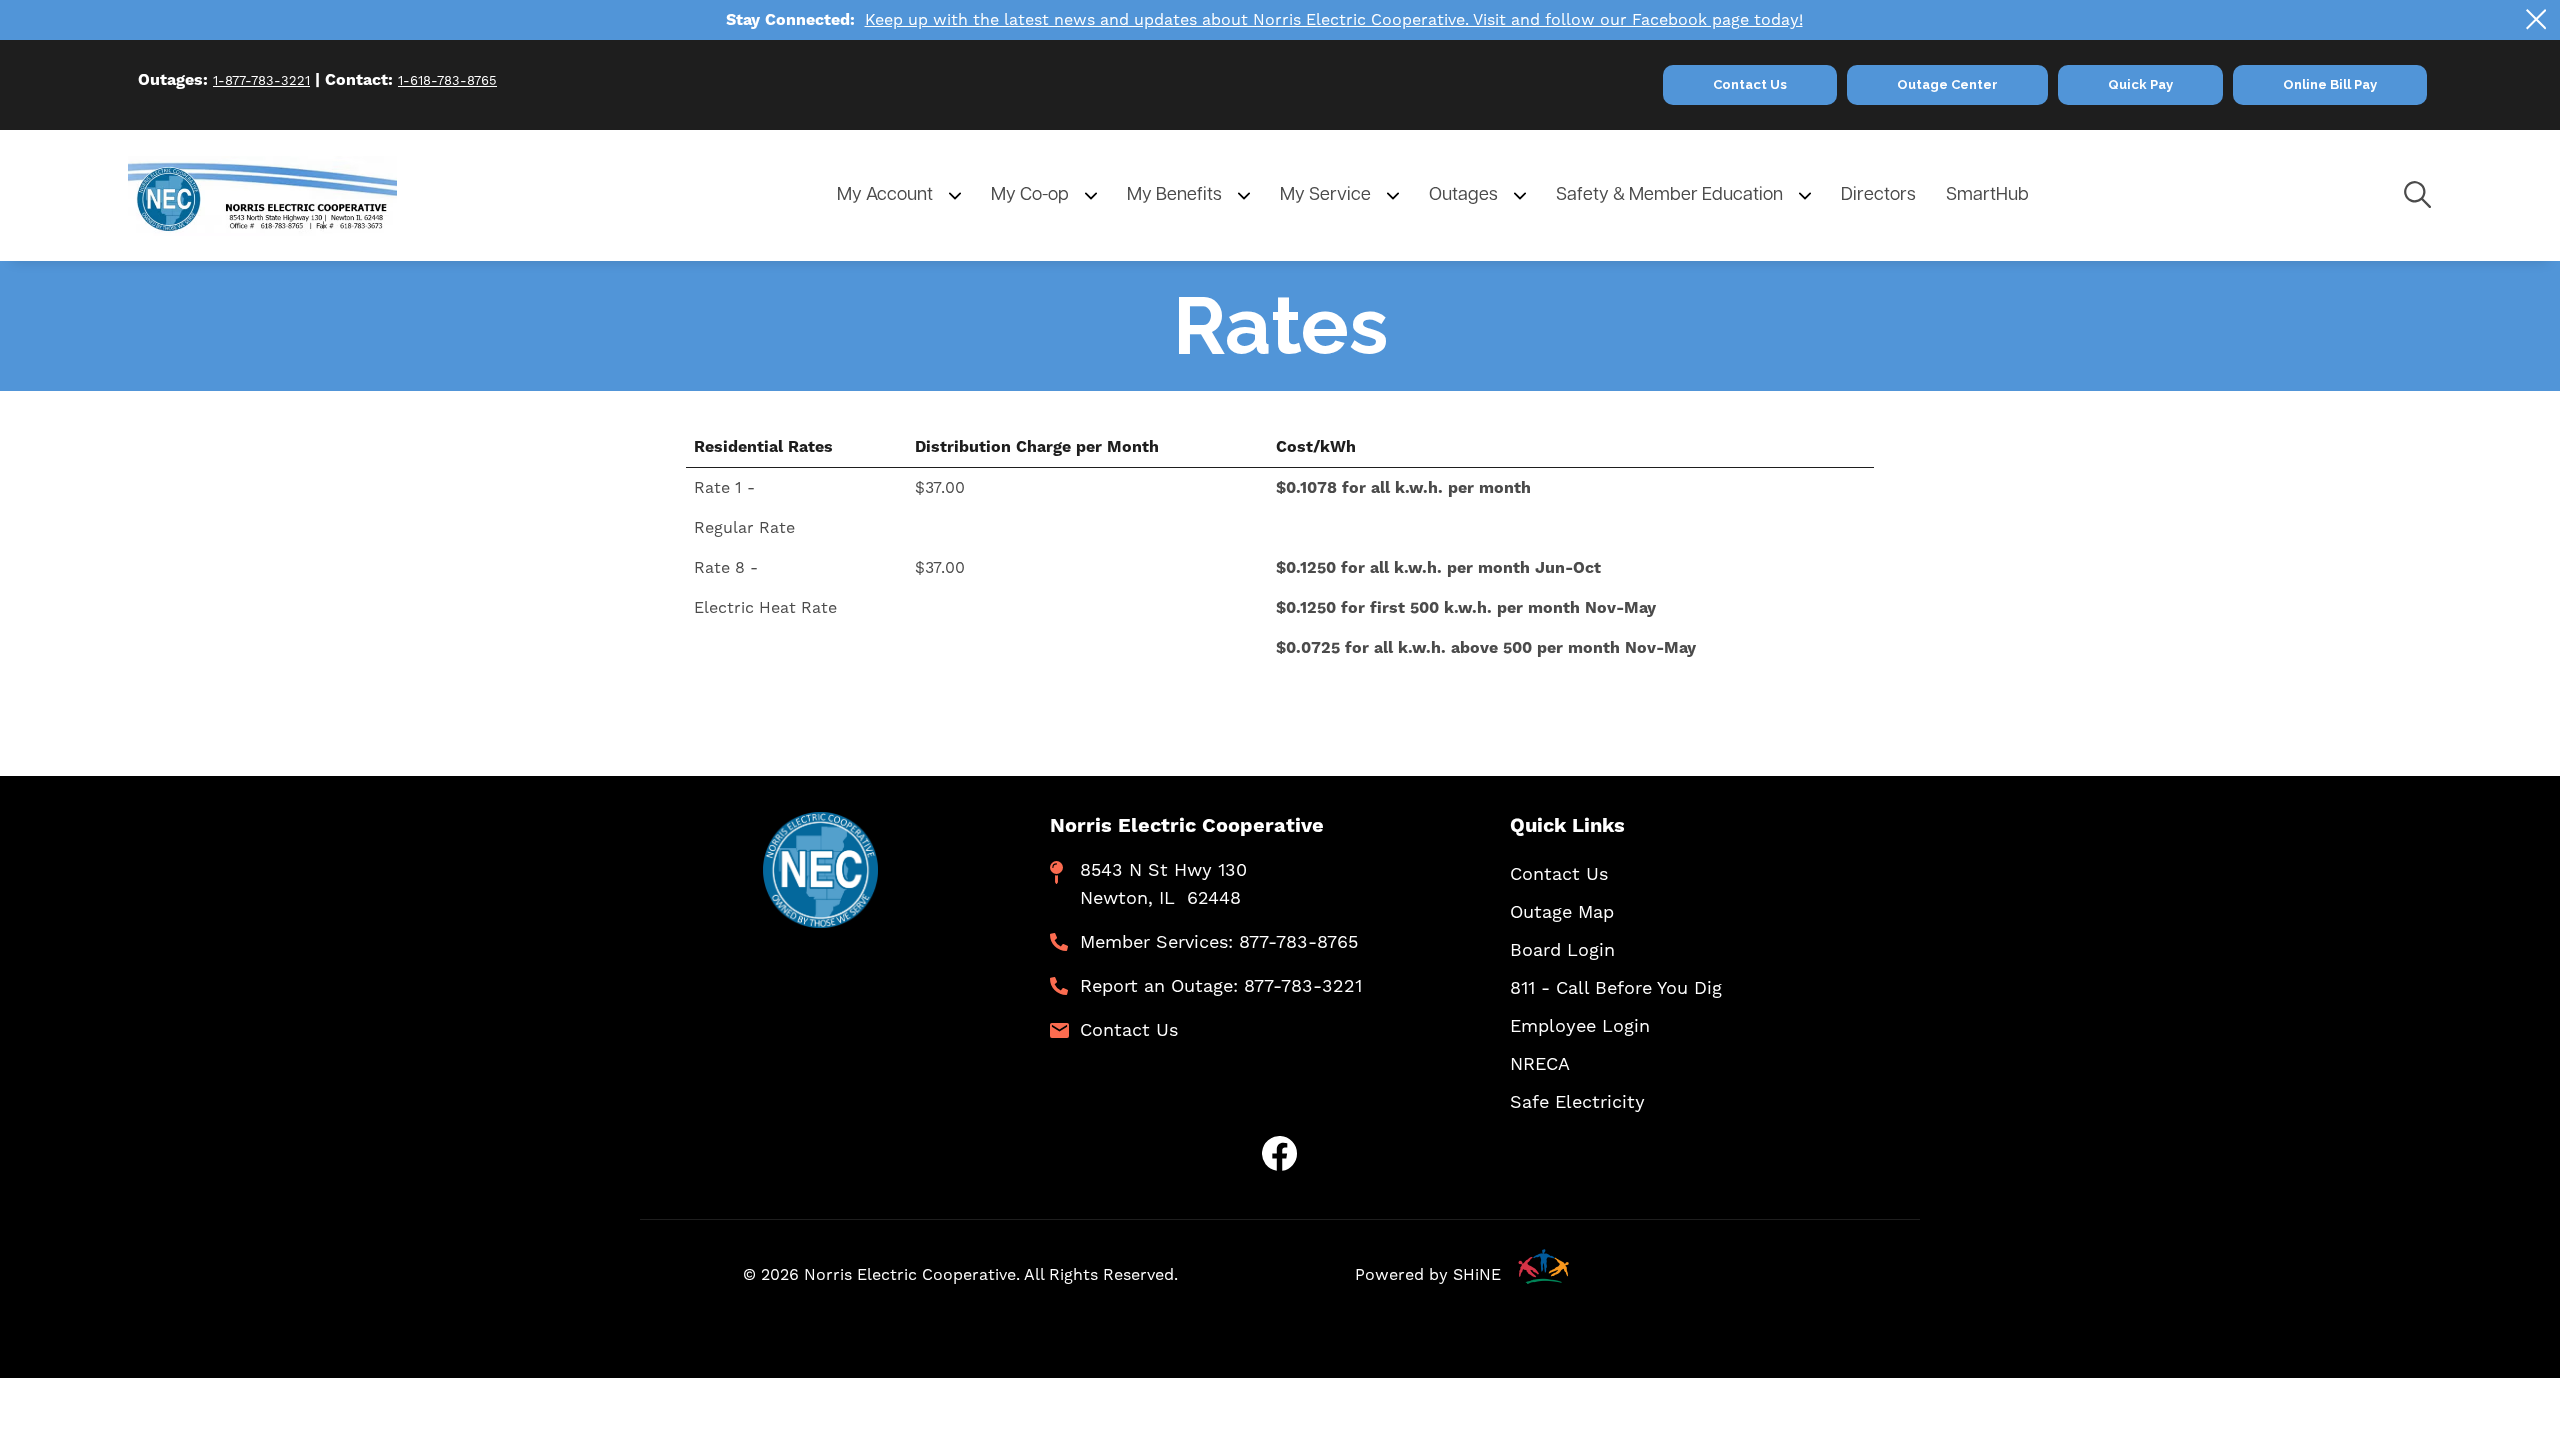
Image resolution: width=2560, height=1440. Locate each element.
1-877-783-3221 (261, 80)
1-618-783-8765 (447, 80)
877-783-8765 (1298, 941)
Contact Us (1129, 1029)
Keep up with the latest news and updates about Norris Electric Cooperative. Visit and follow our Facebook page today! (1334, 19)
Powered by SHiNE (1428, 1274)
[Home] (296, 196)
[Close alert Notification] (2536, 19)
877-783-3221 (1303, 985)
